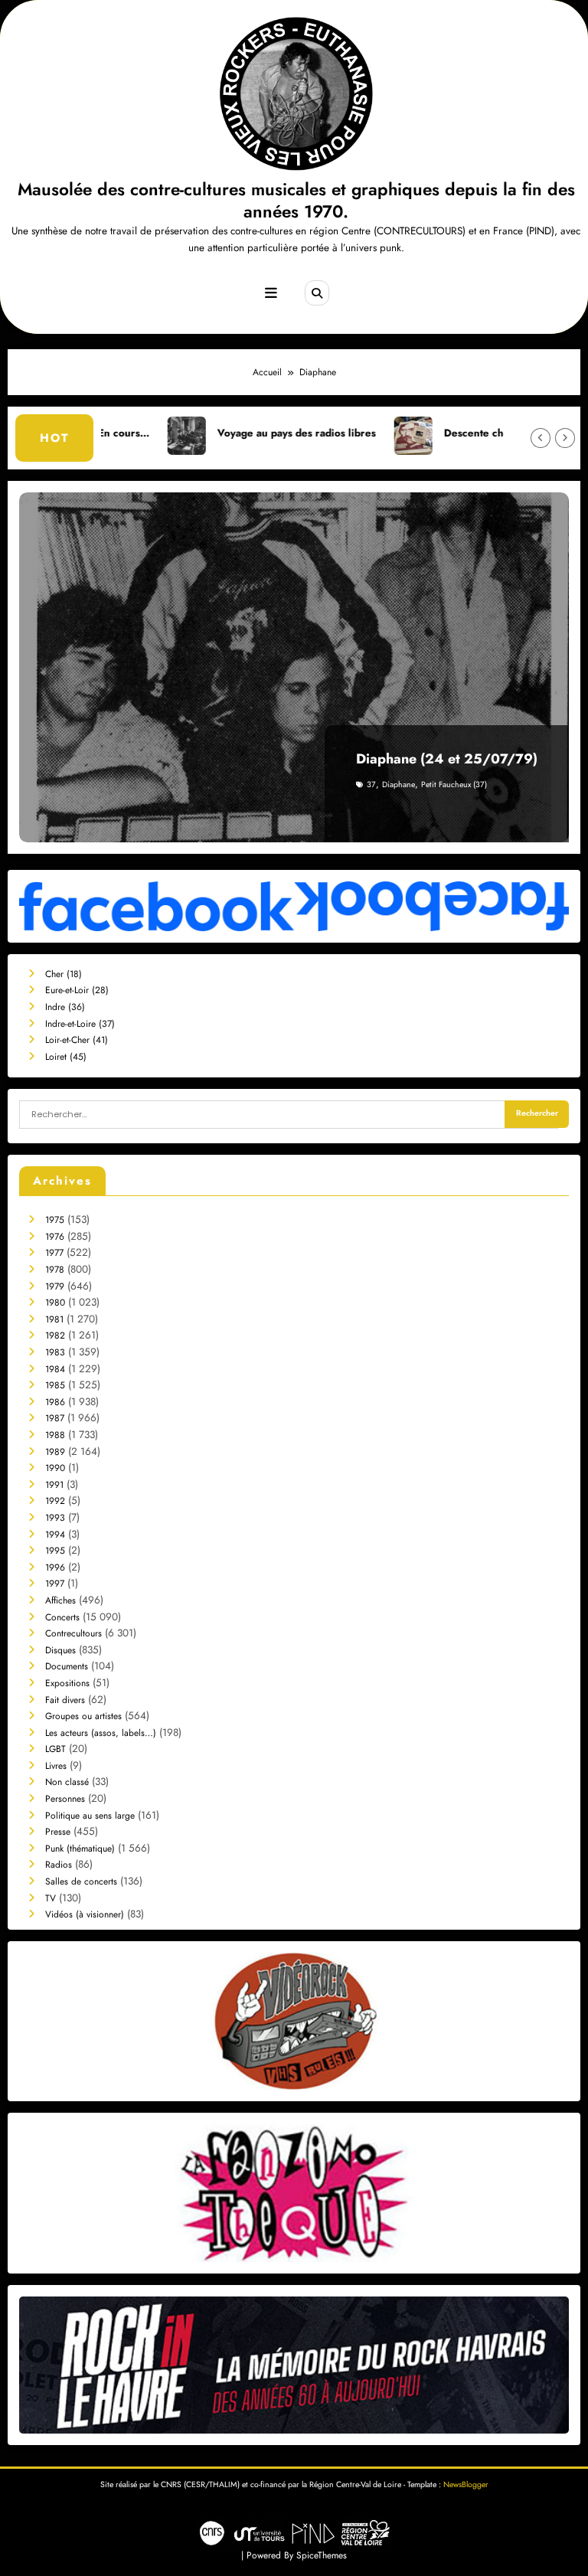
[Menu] (271, 293)
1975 (55, 1220)
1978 (55, 1270)
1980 (55, 1303)
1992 (55, 1501)
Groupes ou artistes (83, 1716)
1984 (55, 1369)
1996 (55, 1568)
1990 (55, 1468)
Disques (60, 1650)
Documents (67, 1666)
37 (371, 785)
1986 (55, 1402)
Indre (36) (65, 1007)
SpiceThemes (322, 2555)
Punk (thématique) (80, 1849)
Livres (56, 1766)
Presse (58, 1832)
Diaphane (399, 785)
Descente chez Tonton (418, 433)
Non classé (67, 1782)
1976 (55, 1237)
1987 (55, 1418)
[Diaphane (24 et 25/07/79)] (294, 667)
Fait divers (65, 1700)
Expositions (67, 1683)
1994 (55, 1535)
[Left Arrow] (541, 438)
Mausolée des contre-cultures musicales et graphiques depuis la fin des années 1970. (296, 200)
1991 (54, 1485)
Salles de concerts (81, 1881)
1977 (54, 1253)
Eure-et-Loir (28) (77, 990)
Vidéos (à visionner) (85, 1914)
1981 (54, 1319)
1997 (55, 1584)
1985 (55, 1385)
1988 (55, 1435)
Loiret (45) (66, 1057)
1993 (55, 1518)
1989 (55, 1452)
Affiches (60, 1600)
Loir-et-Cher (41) (77, 1040)
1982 (55, 1335)
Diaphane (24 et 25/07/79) (447, 759)
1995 (55, 1551)
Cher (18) (64, 974)
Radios (59, 1865)
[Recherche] (317, 293)
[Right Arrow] (565, 438)
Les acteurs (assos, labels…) (101, 1733)
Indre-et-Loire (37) (80, 1024)
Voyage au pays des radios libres (217, 433)
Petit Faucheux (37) (454, 785)
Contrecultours (73, 1633)
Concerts (62, 1617)
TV (51, 1898)
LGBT (56, 1749)
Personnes (65, 1799)
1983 (55, 1352)
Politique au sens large (90, 1816)
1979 (55, 1286)
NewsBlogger (466, 2484)
